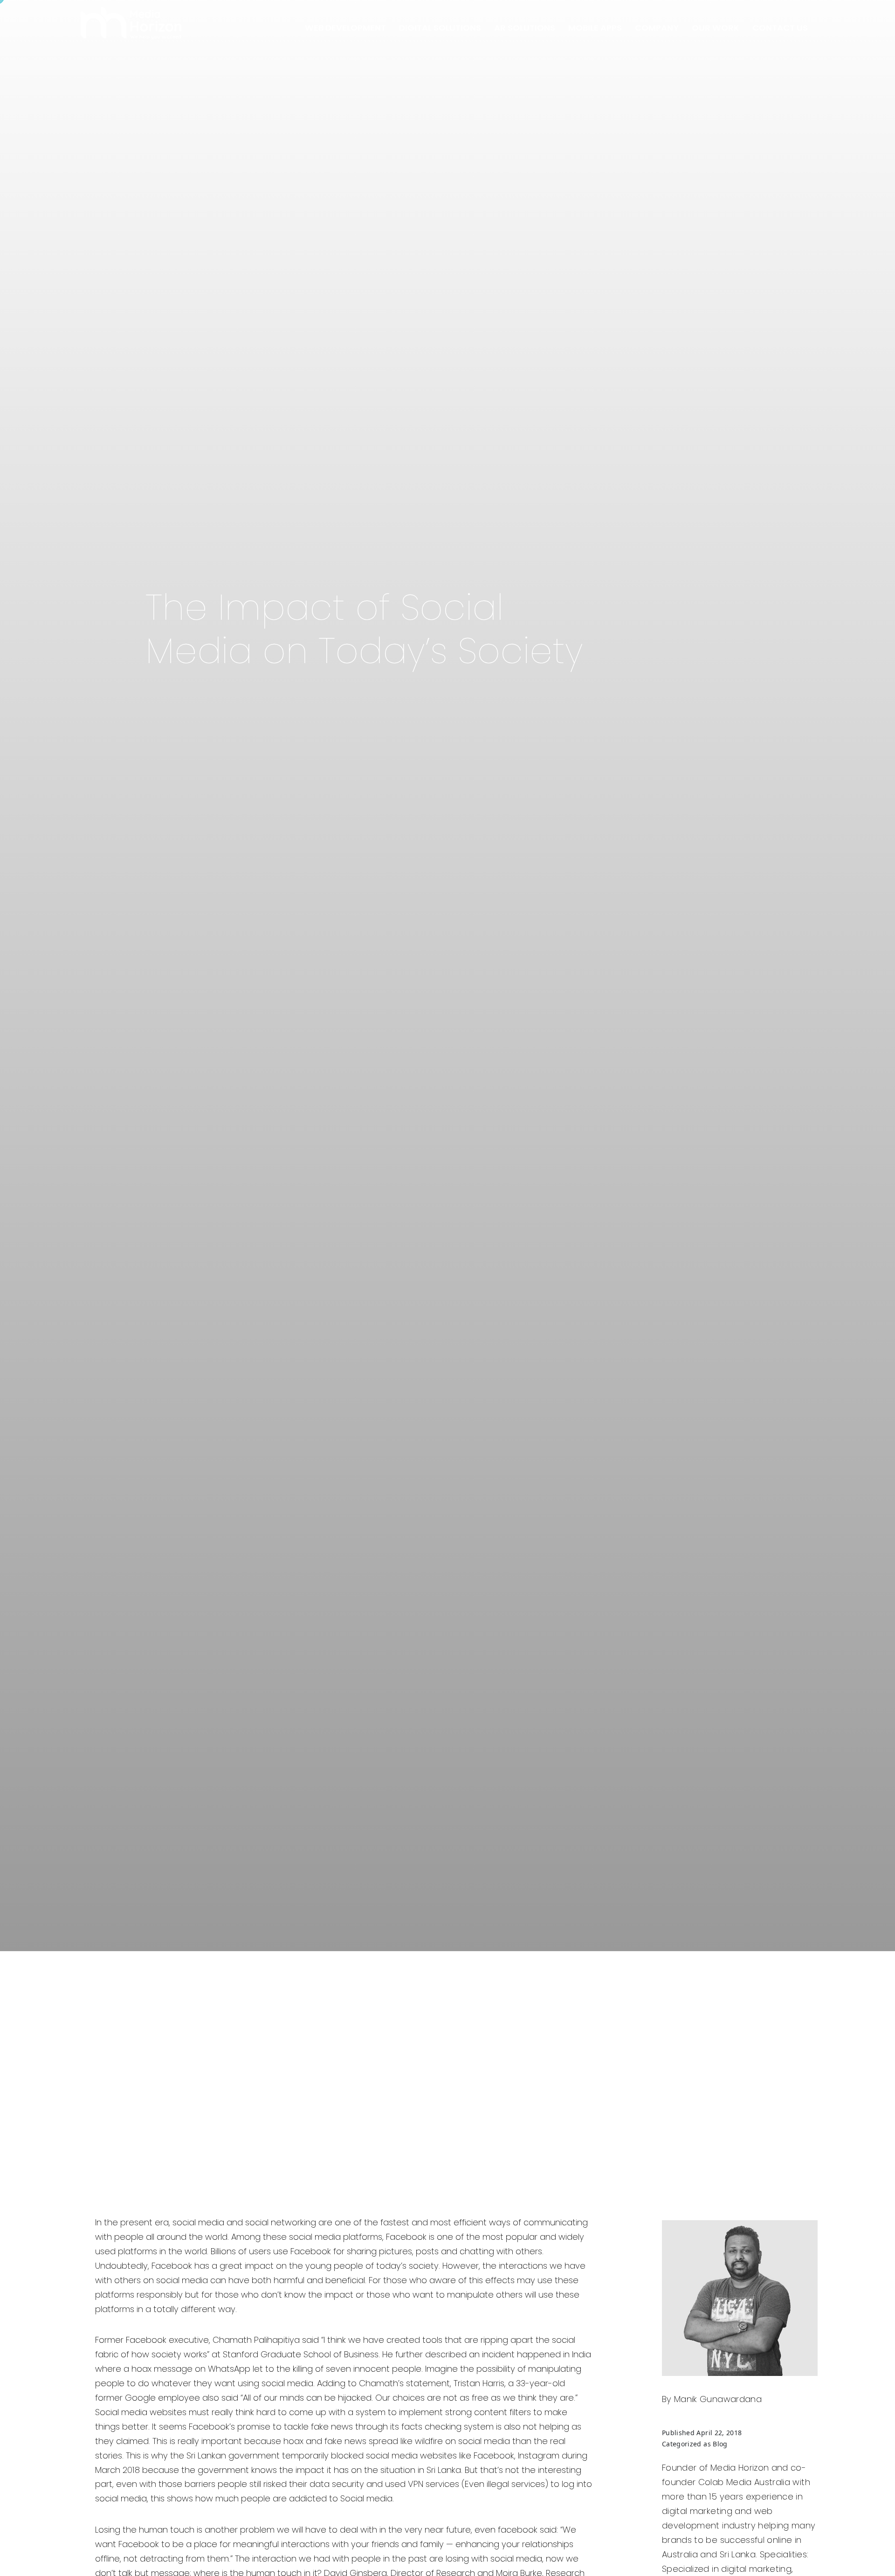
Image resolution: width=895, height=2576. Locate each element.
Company (657, 28)
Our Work (716, 28)
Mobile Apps (595, 28)
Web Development (345, 28)
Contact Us (780, 28)
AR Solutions (525, 28)
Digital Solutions (440, 28)
